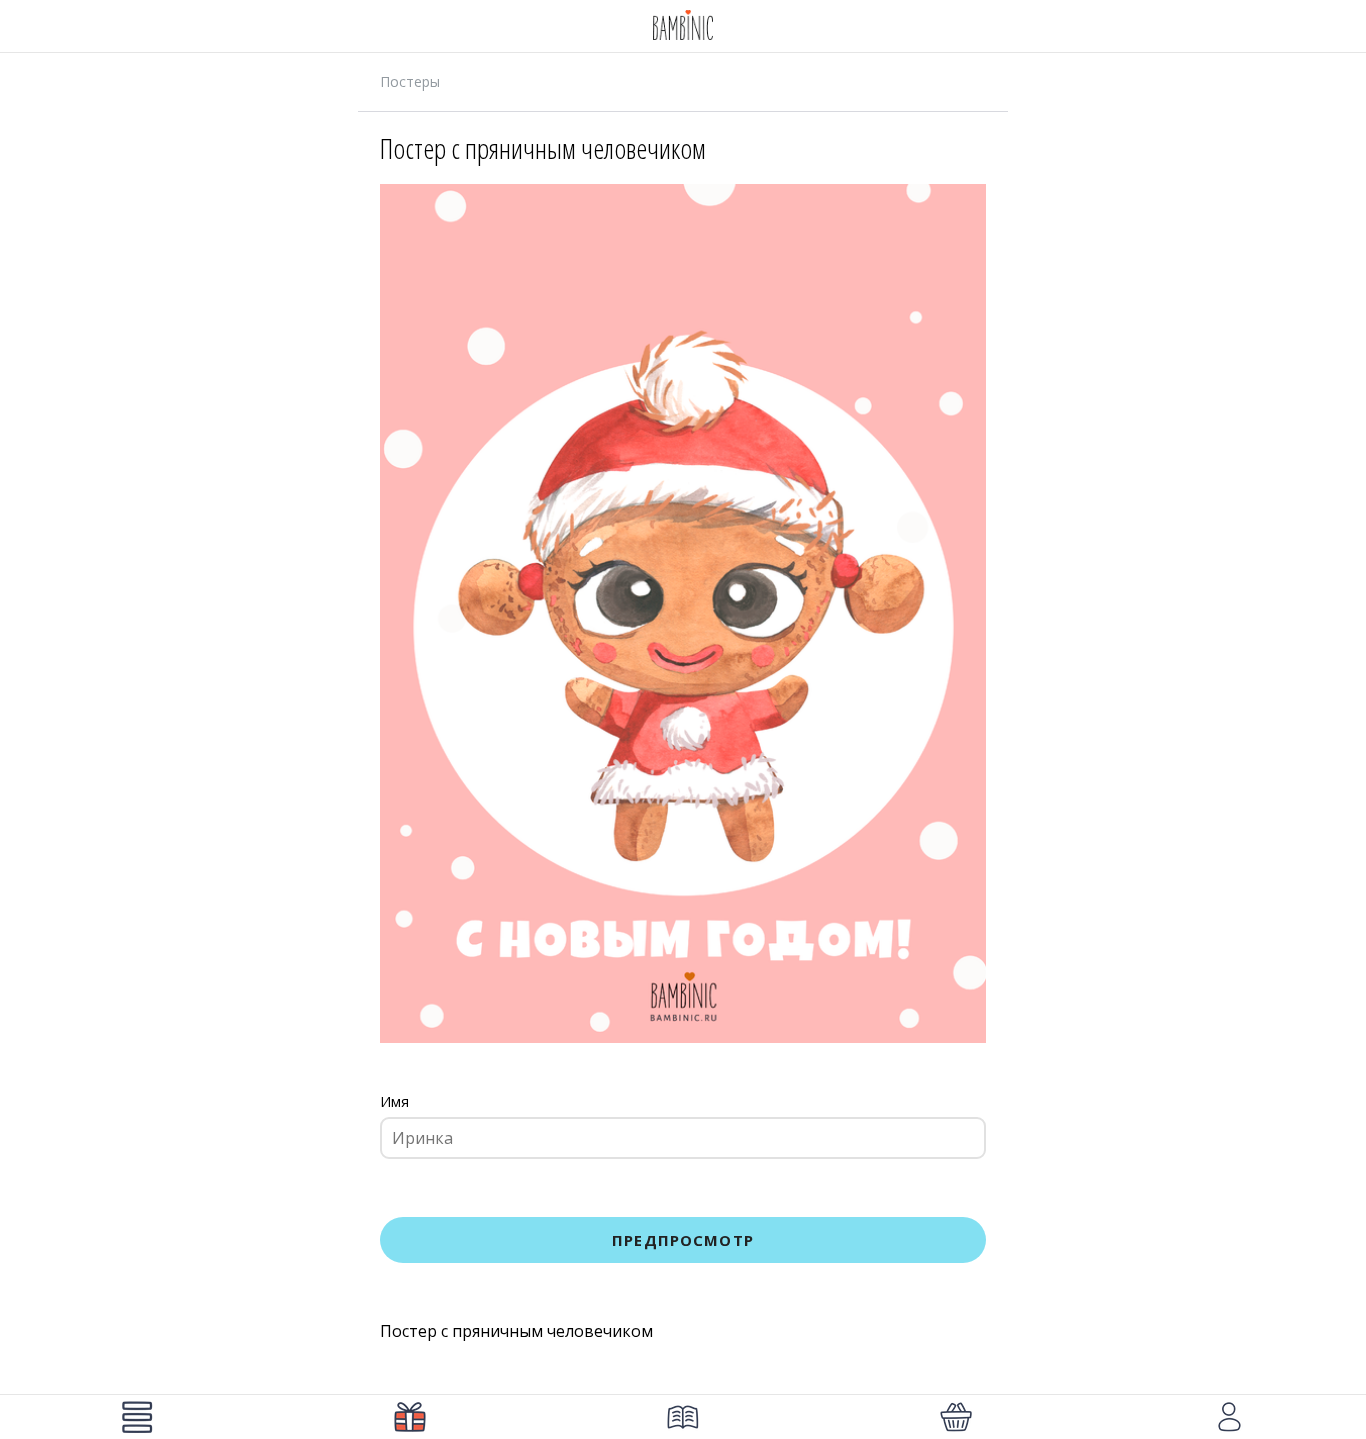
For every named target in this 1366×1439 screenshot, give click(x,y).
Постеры (410, 81)
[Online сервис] (409, 1417)
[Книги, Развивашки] (682, 1417)
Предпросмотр (683, 1240)
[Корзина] (956, 1417)
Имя (394, 1101)
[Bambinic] (683, 26)
